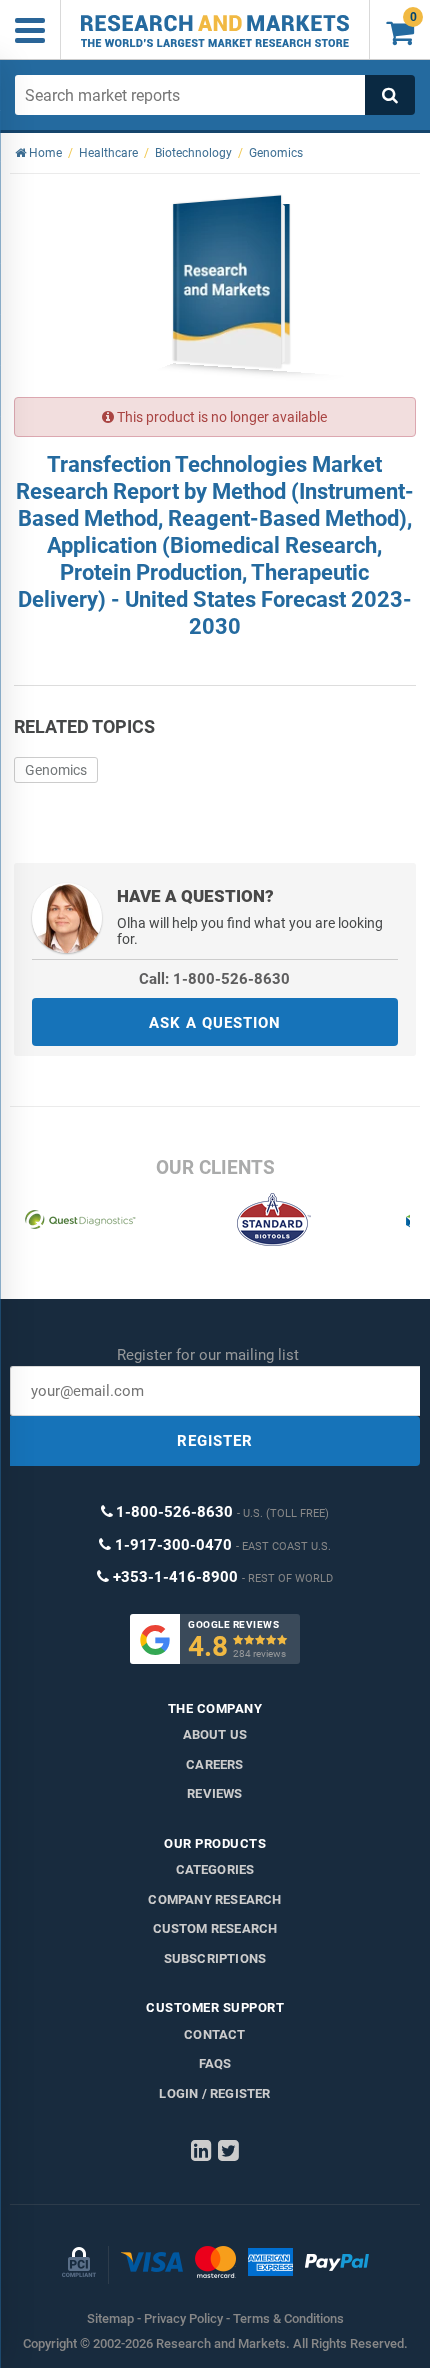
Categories (215, 1869)
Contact (214, 2034)
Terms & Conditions (288, 2318)
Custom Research (215, 1928)
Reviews (214, 1793)
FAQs (215, 2063)
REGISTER (215, 1441)
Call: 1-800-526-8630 (214, 979)
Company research (214, 1899)
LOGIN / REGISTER (214, 2093)
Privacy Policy (183, 2318)
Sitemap (110, 2318)
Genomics (56, 770)
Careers (214, 1764)
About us (215, 1734)
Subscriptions (215, 1958)
